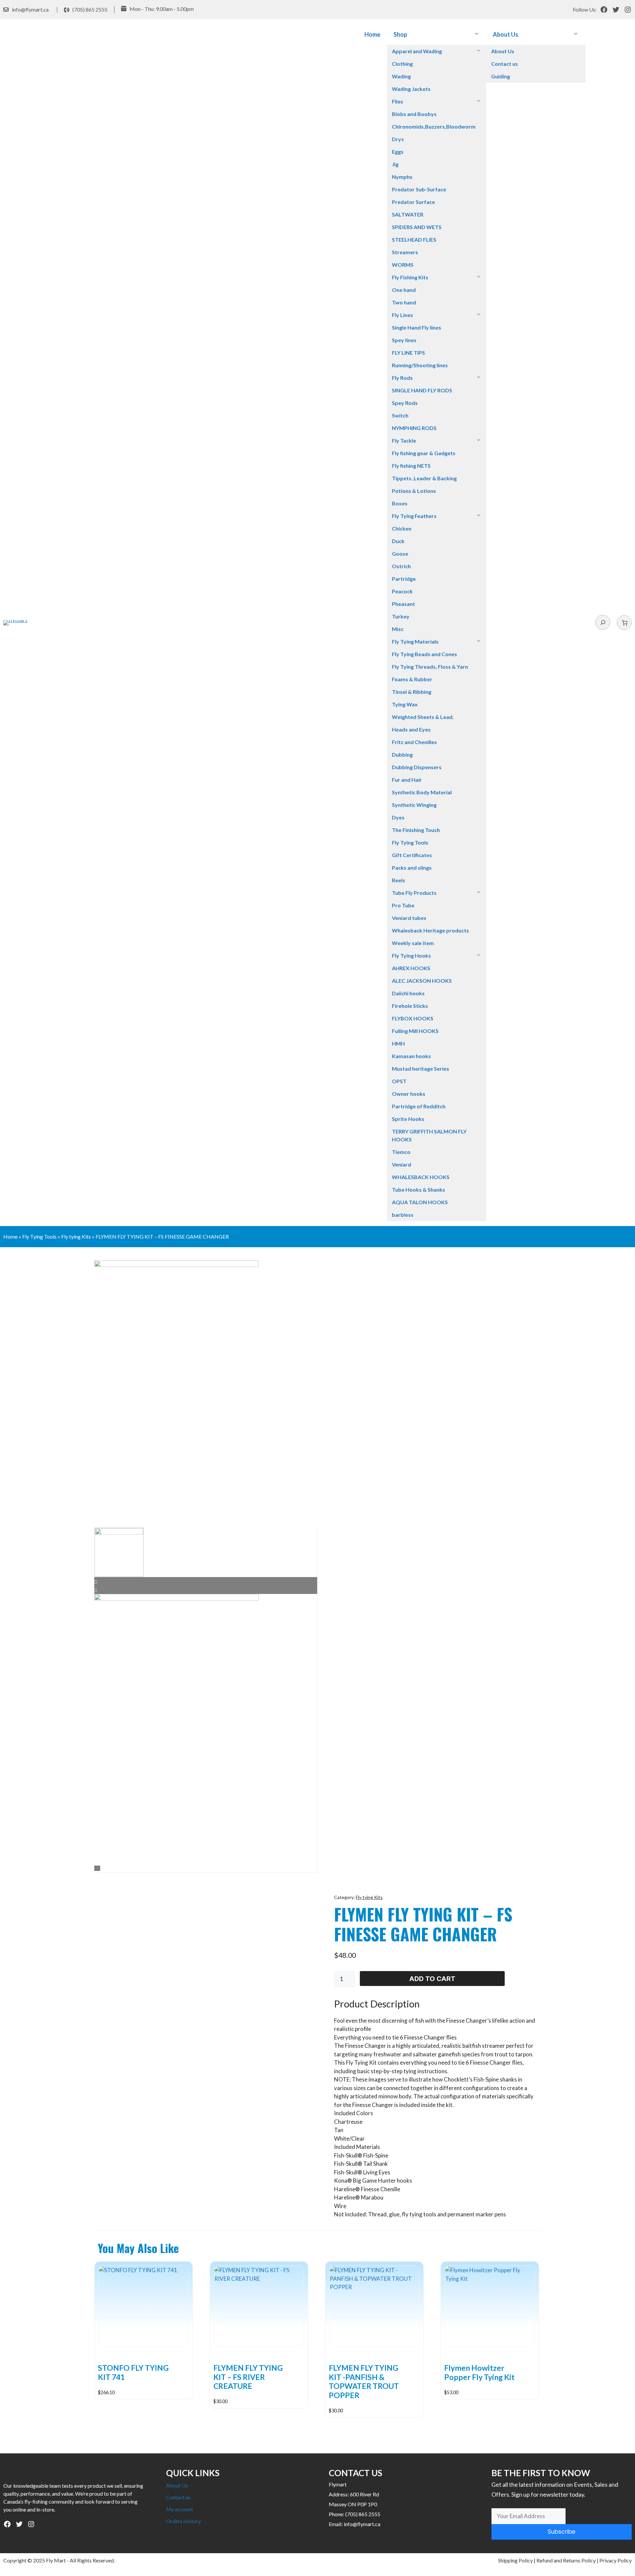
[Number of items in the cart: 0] (624, 623)
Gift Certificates (412, 855)
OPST (399, 1081)
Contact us (505, 64)
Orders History (183, 2521)
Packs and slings (412, 868)
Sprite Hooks (408, 1119)
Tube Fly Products (414, 893)
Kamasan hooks (411, 1056)
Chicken (402, 528)
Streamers (405, 252)
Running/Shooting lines (420, 365)
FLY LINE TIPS (408, 353)
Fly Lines (402, 315)
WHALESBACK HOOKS (421, 1177)
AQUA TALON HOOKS (420, 1202)
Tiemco (401, 1152)
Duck (398, 541)
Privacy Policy (615, 2560)
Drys (398, 139)
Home (372, 34)
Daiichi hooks (408, 993)
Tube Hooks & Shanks (419, 1189)
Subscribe (562, 2532)
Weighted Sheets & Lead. (423, 717)
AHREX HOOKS (411, 968)
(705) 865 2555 (90, 9)
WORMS (403, 265)
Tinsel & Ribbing (412, 692)
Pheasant (403, 604)
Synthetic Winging (414, 805)
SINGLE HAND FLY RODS (422, 390)
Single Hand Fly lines (417, 327)
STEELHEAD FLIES (414, 239)
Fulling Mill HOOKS (415, 1031)
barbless (403, 1215)
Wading (401, 76)
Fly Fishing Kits (410, 277)
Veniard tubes (409, 918)
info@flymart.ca (30, 9)
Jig (395, 164)
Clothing (402, 64)
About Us (506, 34)
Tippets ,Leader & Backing (424, 478)
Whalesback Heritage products (430, 930)
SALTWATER (408, 214)
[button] (477, 35)
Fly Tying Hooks (411, 955)
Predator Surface (413, 202)
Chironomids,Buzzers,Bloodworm (434, 126)
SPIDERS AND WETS (417, 227)
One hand (404, 290)
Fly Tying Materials (415, 641)
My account (180, 2509)
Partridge (404, 579)
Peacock (402, 591)
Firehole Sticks (410, 1006)
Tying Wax (405, 704)
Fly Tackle (404, 440)
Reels (399, 880)
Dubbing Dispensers (417, 767)
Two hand (404, 302)
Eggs (398, 152)
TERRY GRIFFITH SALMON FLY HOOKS (429, 1135)
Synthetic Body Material (422, 792)
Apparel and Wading (417, 51)
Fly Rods (402, 378)
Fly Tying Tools (410, 842)
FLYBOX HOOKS (413, 1018)
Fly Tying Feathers (414, 516)
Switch (400, 415)
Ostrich (401, 566)
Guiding (501, 76)
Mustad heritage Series (421, 1069)
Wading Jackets (411, 89)
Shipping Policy (515, 2560)
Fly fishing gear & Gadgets (424, 453)
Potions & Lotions (414, 491)
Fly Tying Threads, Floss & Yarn (430, 667)
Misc (398, 629)
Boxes (400, 503)
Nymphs (402, 177)
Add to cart (432, 1979)
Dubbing (402, 754)
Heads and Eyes (411, 729)
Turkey (401, 616)
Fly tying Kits (76, 1236)
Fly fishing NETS (411, 466)
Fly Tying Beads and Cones (424, 654)
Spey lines (404, 340)
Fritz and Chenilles (414, 742)
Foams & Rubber (412, 679)
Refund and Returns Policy (566, 2560)
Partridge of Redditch (419, 1106)
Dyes (398, 817)
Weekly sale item (413, 943)
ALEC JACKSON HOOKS (422, 981)
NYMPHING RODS (414, 428)
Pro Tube (403, 905)
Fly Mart (56, 2560)
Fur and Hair (407, 780)
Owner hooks (409, 1094)
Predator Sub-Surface (419, 189)
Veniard (402, 1164)
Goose (400, 554)
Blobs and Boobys (414, 114)
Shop (400, 34)
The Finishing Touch (416, 830)
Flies (398, 101)
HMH (398, 1043)
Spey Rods (405, 403)
